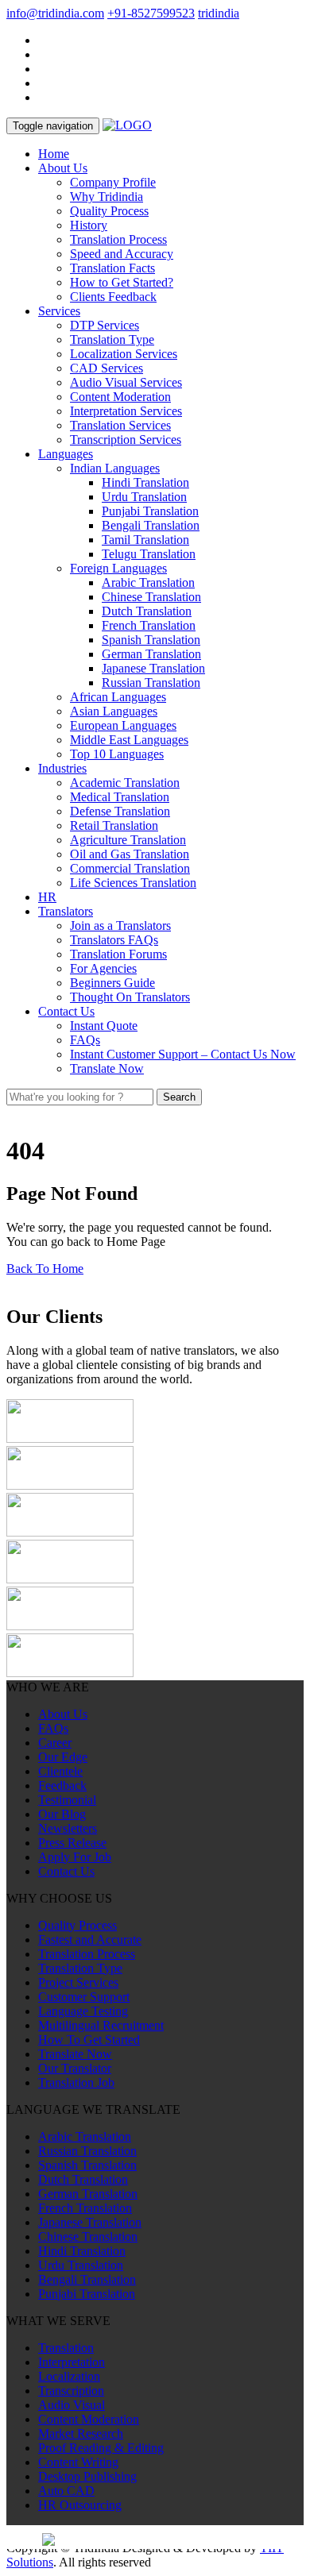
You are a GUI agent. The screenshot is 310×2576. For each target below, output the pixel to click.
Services (59, 311)
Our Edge (63, 1757)
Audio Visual (72, 2405)
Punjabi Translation (150, 511)
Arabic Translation (148, 582)
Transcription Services (126, 440)
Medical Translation (120, 797)
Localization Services (124, 354)
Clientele (60, 1771)
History (89, 225)
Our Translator (75, 2068)
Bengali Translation (151, 525)
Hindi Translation (145, 482)
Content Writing (78, 2462)
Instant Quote (104, 1026)
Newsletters (68, 1828)
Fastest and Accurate (90, 1940)
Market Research (81, 2433)
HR (47, 897)
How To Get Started (89, 2040)
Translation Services (120, 425)
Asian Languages (114, 711)
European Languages (123, 725)
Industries (62, 768)
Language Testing (83, 2011)
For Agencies (103, 968)
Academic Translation (125, 783)
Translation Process (118, 239)
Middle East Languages (129, 740)
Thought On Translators (130, 997)
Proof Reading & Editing (101, 2448)
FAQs (85, 1040)
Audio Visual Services (126, 382)
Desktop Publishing (87, 2476)
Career (55, 1743)
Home (54, 154)
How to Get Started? (122, 282)
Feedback (62, 1785)
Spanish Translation (151, 640)
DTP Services (105, 325)
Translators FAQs (114, 940)
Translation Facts (112, 268)
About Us (63, 168)
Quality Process (109, 211)
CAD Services (107, 368)
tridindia (219, 13)
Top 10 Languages (117, 754)
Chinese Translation (151, 597)
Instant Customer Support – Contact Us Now (183, 1054)
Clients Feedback (113, 297)
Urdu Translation (144, 497)
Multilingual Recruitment (101, 2025)
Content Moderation (120, 397)
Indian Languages (115, 468)
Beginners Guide (112, 983)
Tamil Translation (145, 540)
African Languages (118, 697)
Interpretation (72, 2362)
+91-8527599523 (151, 13)
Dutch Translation (147, 611)
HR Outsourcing (80, 2505)
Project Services (78, 1982)
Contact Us (66, 1011)
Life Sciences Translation (133, 883)
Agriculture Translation (128, 840)
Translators (66, 911)
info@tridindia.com (55, 13)
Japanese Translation (153, 668)
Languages (66, 454)
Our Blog (62, 1814)
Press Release (72, 1843)
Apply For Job (75, 1857)
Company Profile (113, 182)
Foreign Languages (118, 568)
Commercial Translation (130, 868)
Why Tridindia (107, 197)
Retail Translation (114, 825)
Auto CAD (66, 2491)
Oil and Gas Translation (130, 854)
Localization (69, 2376)
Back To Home (45, 1269)
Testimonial (67, 1800)
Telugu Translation (149, 554)
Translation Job (76, 2082)
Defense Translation (120, 811)
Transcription (71, 2391)
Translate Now (107, 1068)
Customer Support (84, 1997)
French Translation (149, 625)
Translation (66, 2348)
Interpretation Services (126, 411)
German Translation (151, 654)
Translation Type (112, 339)
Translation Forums (118, 954)
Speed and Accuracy (122, 254)
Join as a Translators (120, 926)
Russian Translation (151, 683)
